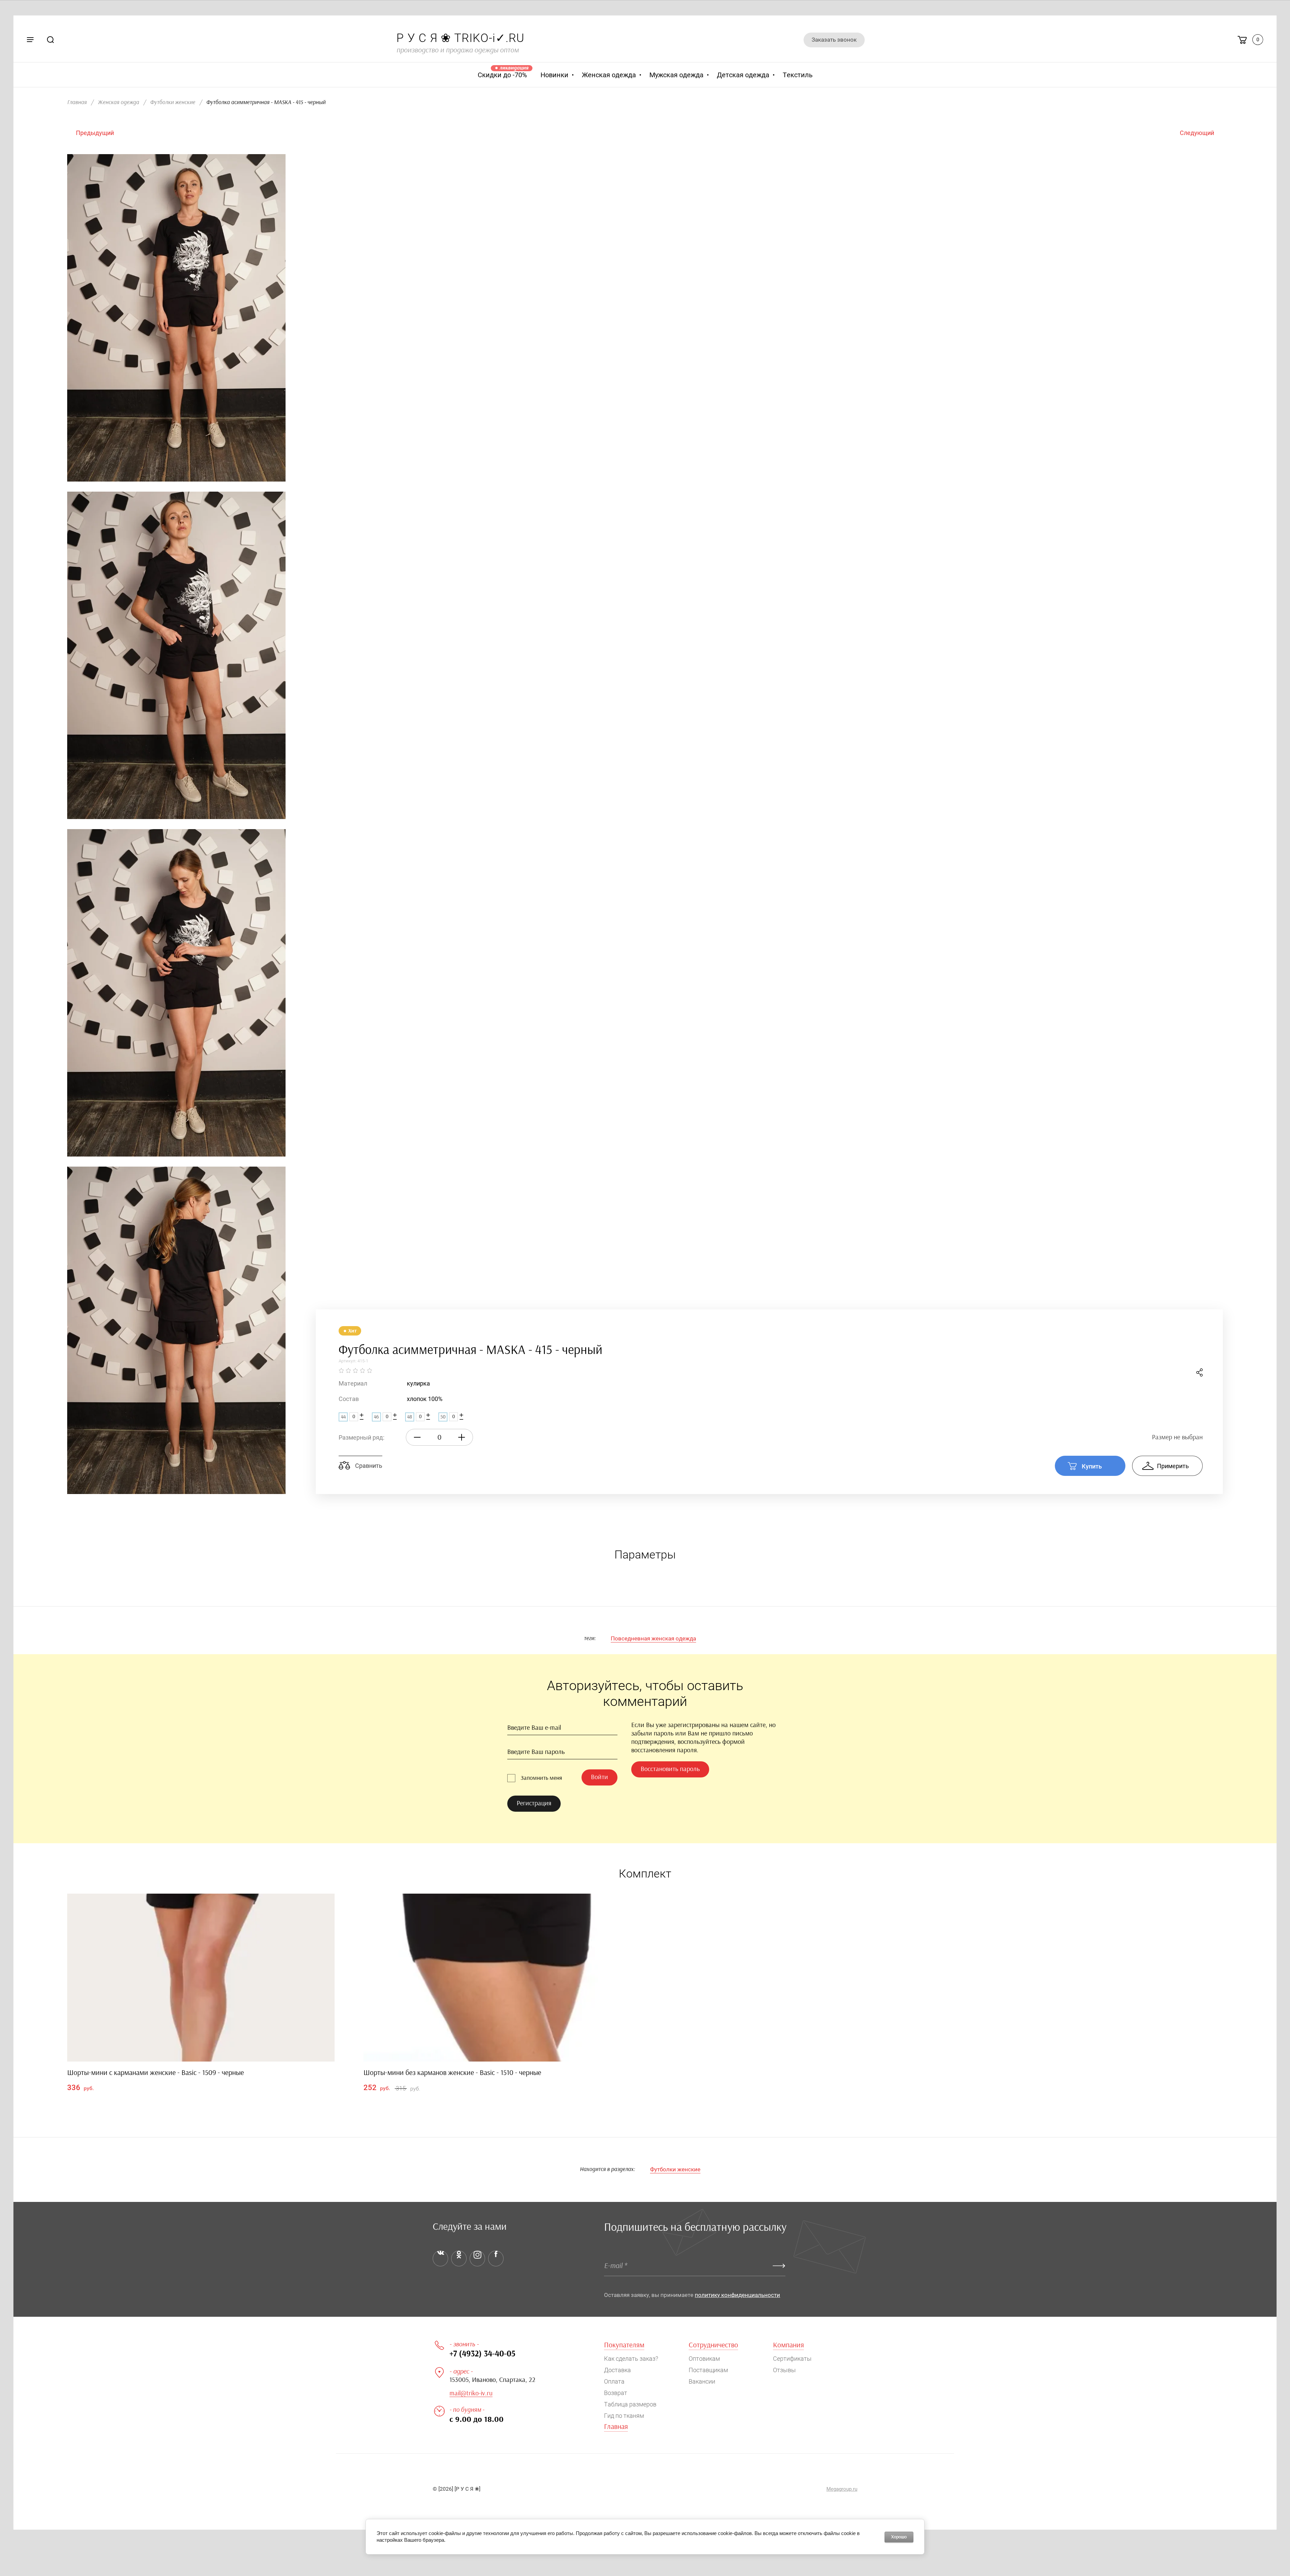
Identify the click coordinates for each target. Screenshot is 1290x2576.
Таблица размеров (630, 2404)
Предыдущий (95, 133)
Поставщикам (708, 2370)
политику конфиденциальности (737, 2295)
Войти (599, 1777)
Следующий (1197, 133)
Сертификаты (792, 2359)
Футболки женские (173, 102)
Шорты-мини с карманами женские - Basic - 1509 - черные (156, 2073)
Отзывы (784, 2370)
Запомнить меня (541, 1778)
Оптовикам (704, 2359)
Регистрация (534, 1803)
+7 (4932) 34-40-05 (482, 2354)
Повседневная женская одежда (653, 1638)
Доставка (617, 2370)
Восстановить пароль (670, 1769)
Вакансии (702, 2381)
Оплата (614, 2381)
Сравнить (368, 1466)
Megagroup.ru (842, 2489)
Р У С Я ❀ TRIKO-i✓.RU (460, 38)
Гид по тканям (624, 2416)
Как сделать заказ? (631, 2359)
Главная (77, 102)
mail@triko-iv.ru (471, 2393)
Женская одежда (118, 102)
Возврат (616, 2393)
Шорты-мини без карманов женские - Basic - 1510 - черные (452, 2073)
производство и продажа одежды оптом (458, 50)
